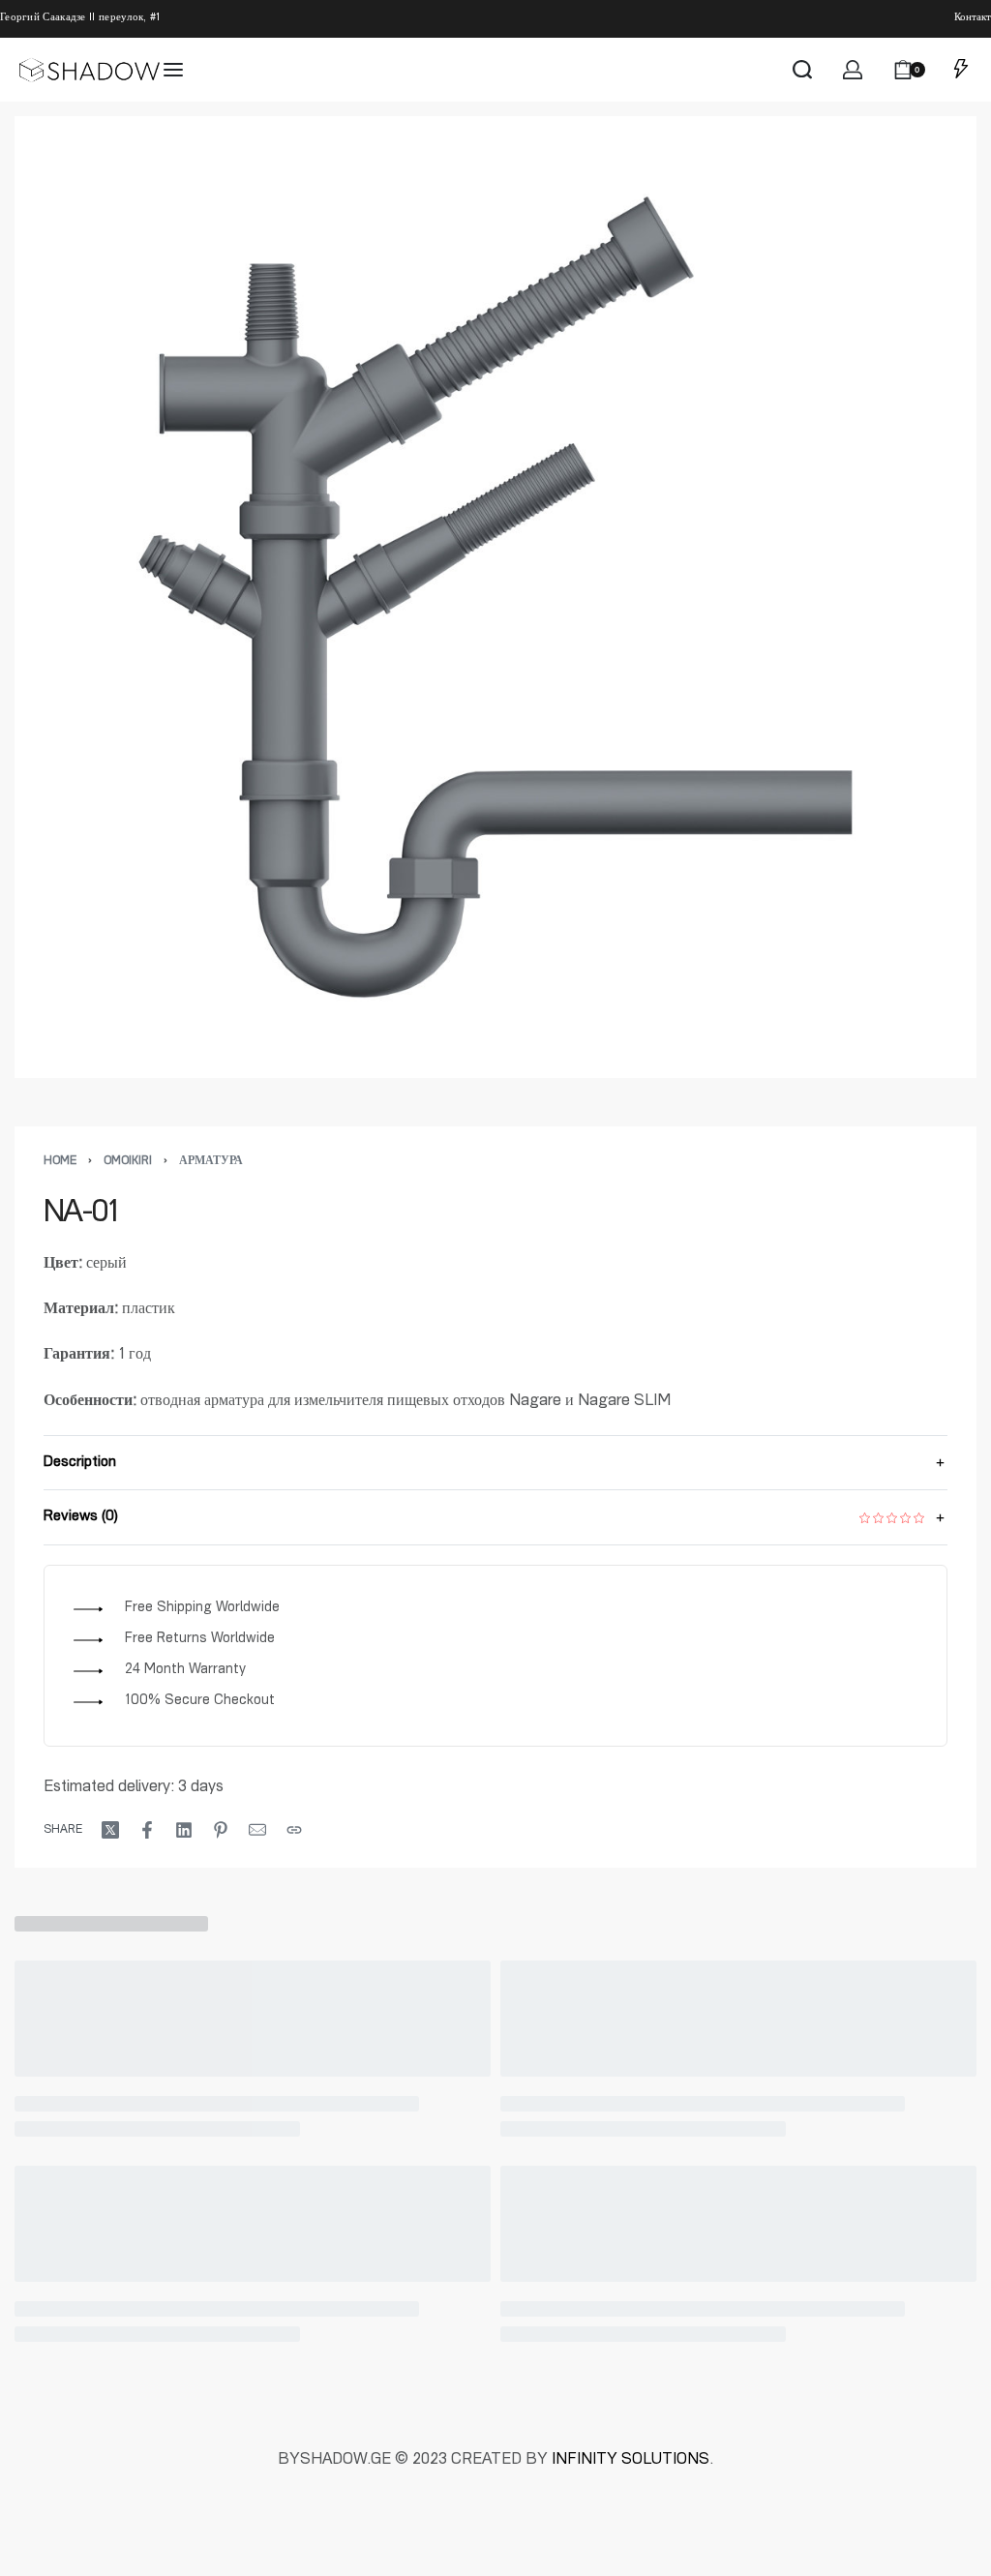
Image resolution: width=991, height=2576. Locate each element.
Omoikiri (128, 1161)
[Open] (961, 70)
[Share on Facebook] (147, 1830)
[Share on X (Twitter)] (110, 1830)
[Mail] (257, 1830)
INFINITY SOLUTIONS (631, 2461)
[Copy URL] (294, 1830)
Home (60, 1161)
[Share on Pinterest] (221, 1830)
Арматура (211, 1161)
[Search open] (802, 70)
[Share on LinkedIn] (184, 1830)
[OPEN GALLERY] (495, 597)
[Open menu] (173, 70)
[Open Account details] (853, 70)
